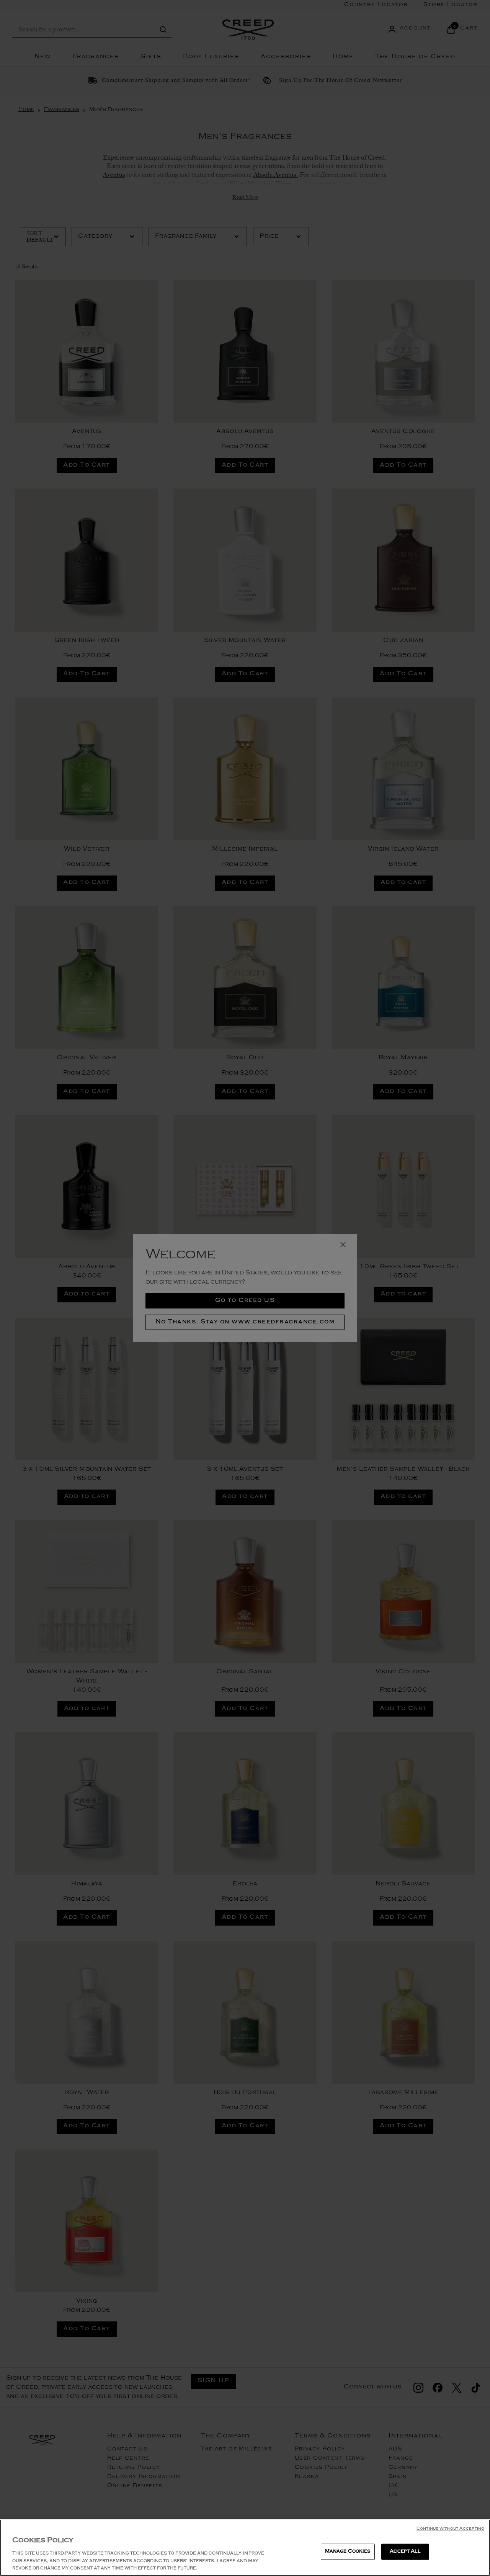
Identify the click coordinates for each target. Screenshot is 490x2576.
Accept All (405, 2552)
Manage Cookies (348, 2552)
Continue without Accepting (450, 2529)
